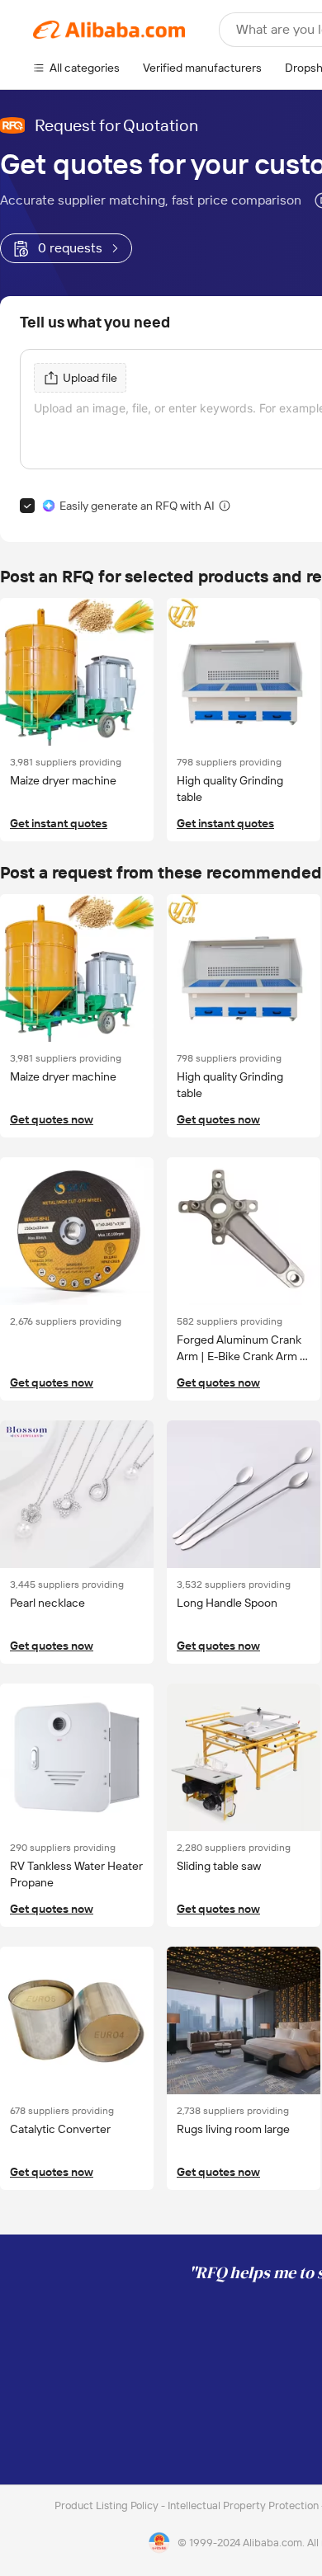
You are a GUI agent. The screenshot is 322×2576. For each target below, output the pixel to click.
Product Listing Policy (108, 2505)
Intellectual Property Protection (244, 2505)
